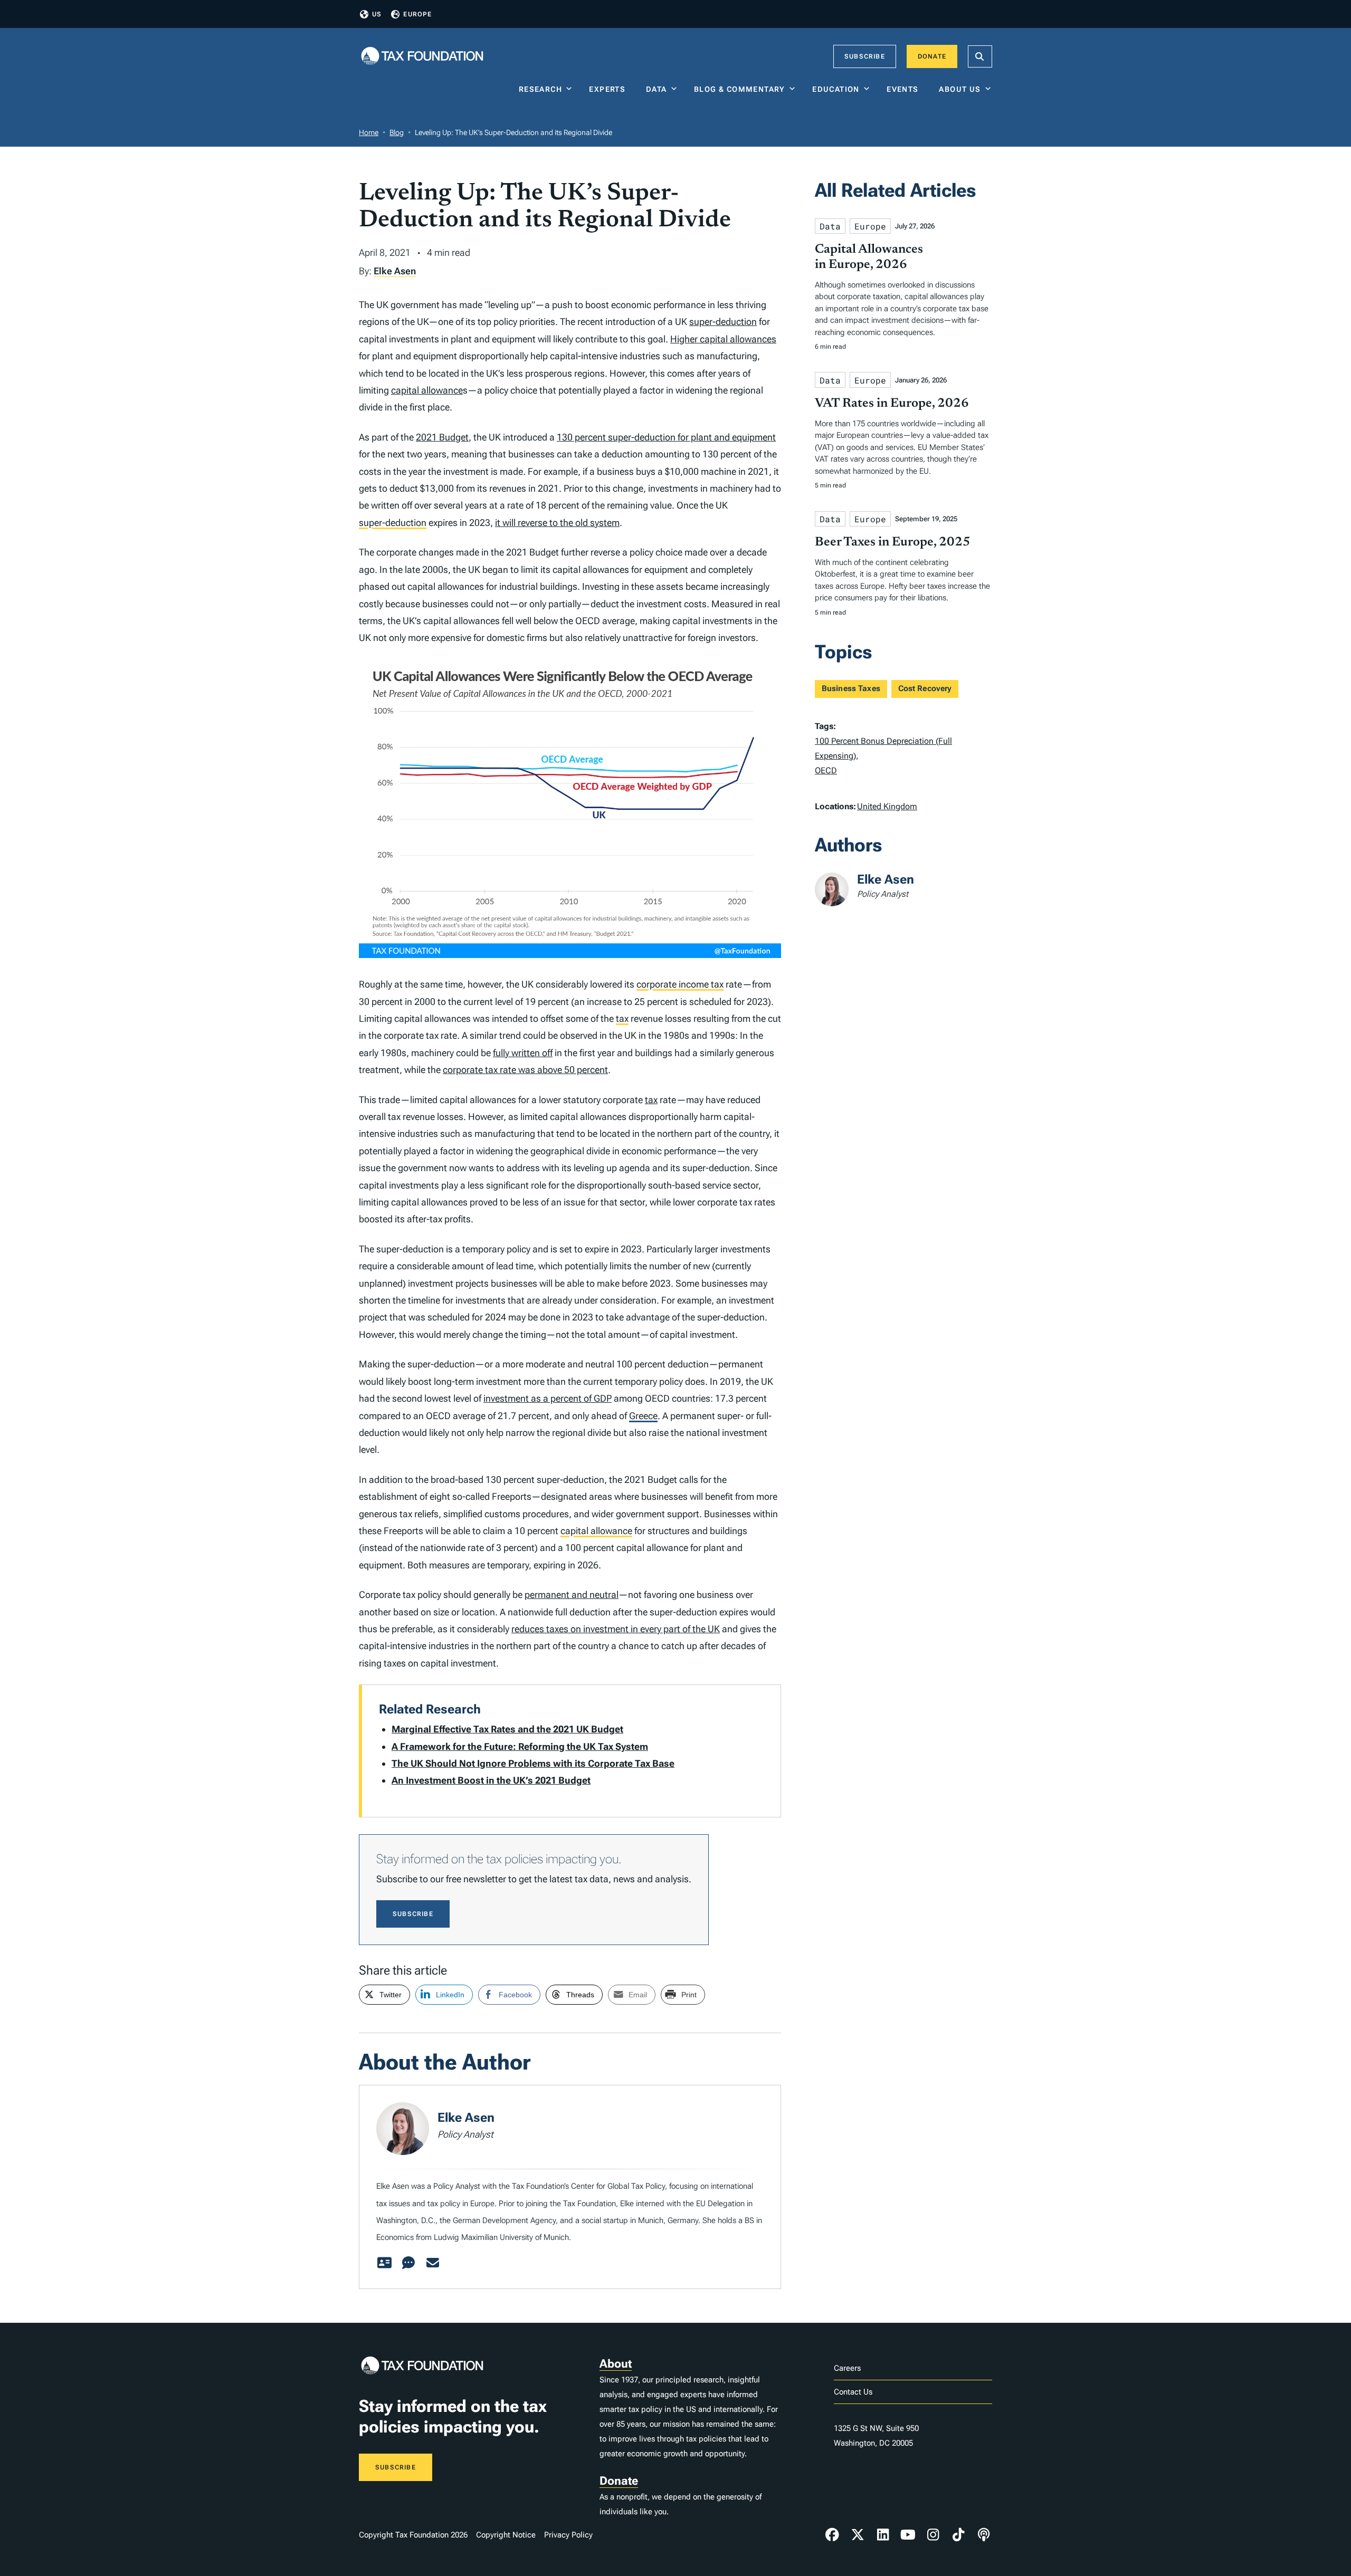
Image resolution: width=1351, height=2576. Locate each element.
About (616, 2364)
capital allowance (427, 390)
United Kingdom (887, 806)
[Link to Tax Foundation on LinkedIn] (883, 2535)
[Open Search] (980, 56)
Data (657, 89)
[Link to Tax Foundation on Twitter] (858, 2535)
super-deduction (723, 322)
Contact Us (853, 2392)
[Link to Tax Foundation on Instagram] (933, 2535)
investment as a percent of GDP (548, 1398)
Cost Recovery (925, 688)
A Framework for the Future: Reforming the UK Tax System (520, 1746)
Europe (417, 14)
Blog (397, 132)
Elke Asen (395, 271)
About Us (960, 89)
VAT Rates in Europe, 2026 (892, 404)
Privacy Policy (568, 2535)
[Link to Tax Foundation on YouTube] (908, 2535)
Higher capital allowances (723, 339)
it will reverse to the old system (557, 523)
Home (369, 132)
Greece (643, 1416)
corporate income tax (680, 984)
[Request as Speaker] (408, 2263)
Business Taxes (851, 688)
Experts (610, 89)
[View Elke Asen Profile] (384, 2263)
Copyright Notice (506, 2535)
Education (836, 89)
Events (905, 89)
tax (622, 1018)
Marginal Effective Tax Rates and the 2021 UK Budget (507, 1729)
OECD (826, 770)
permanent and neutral (572, 1595)
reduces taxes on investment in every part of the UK (616, 1629)
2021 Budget (442, 437)
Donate (932, 56)
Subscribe (865, 56)
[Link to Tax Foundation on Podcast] (984, 2535)
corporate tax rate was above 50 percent (525, 1070)
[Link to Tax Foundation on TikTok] (958, 2535)
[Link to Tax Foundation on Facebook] (832, 2535)
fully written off (523, 1053)
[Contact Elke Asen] (433, 2263)
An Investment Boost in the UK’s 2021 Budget (491, 1780)
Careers (847, 2368)
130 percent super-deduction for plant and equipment (666, 437)
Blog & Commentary (740, 89)
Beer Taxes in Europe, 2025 (893, 542)
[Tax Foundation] (422, 57)
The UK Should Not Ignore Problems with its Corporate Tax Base (533, 1763)
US (377, 14)
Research (540, 89)
